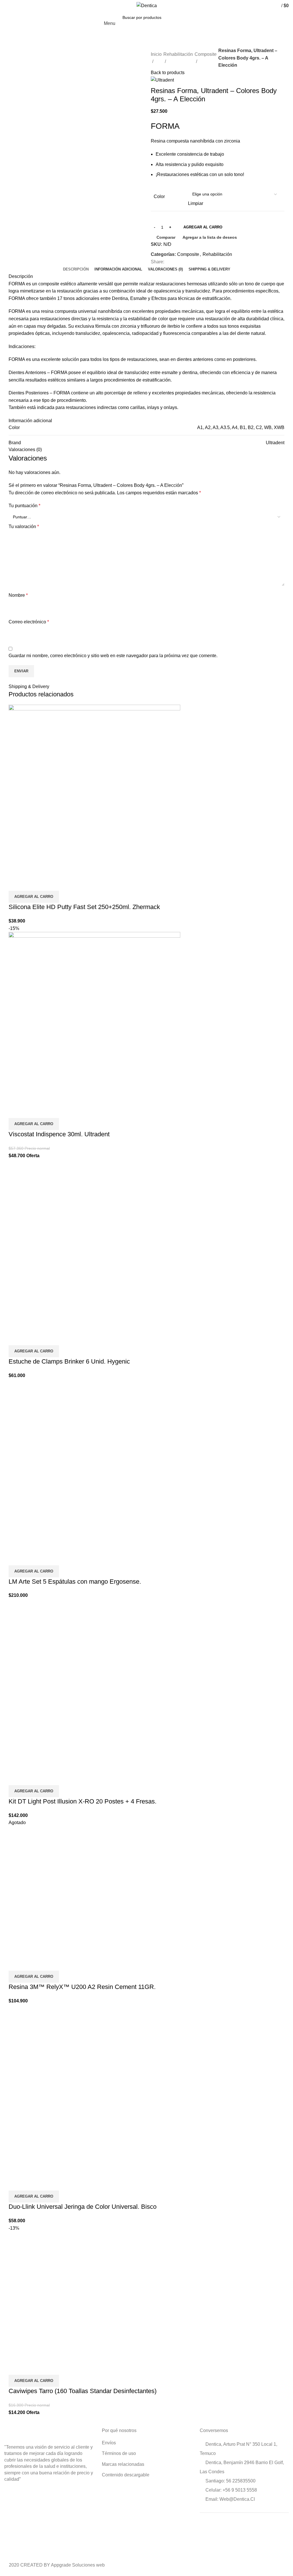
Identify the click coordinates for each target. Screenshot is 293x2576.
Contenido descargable (126, 2475)
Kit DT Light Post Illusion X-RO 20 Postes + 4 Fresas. (83, 1801)
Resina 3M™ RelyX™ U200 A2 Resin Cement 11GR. (82, 1987)
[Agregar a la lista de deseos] (47, 884)
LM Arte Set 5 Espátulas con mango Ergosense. (75, 1582)
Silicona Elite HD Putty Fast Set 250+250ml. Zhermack (84, 907)
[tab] (76, 269)
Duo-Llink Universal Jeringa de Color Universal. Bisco (83, 2207)
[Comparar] (16, 884)
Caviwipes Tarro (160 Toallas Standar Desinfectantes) (83, 2391)
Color (159, 196)
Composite (206, 54)
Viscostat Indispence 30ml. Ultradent (59, 1134)
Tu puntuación (24, 506)
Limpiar (196, 203)
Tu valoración (24, 527)
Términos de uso (119, 2453)
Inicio (156, 54)
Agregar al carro (203, 227)
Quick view (31, 884)
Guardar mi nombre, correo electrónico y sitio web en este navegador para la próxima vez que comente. (113, 656)
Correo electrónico (29, 622)
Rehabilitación (178, 54)
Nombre (18, 595)
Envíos (109, 2443)
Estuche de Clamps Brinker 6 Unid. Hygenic (69, 1361)
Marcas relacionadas (123, 2464)
